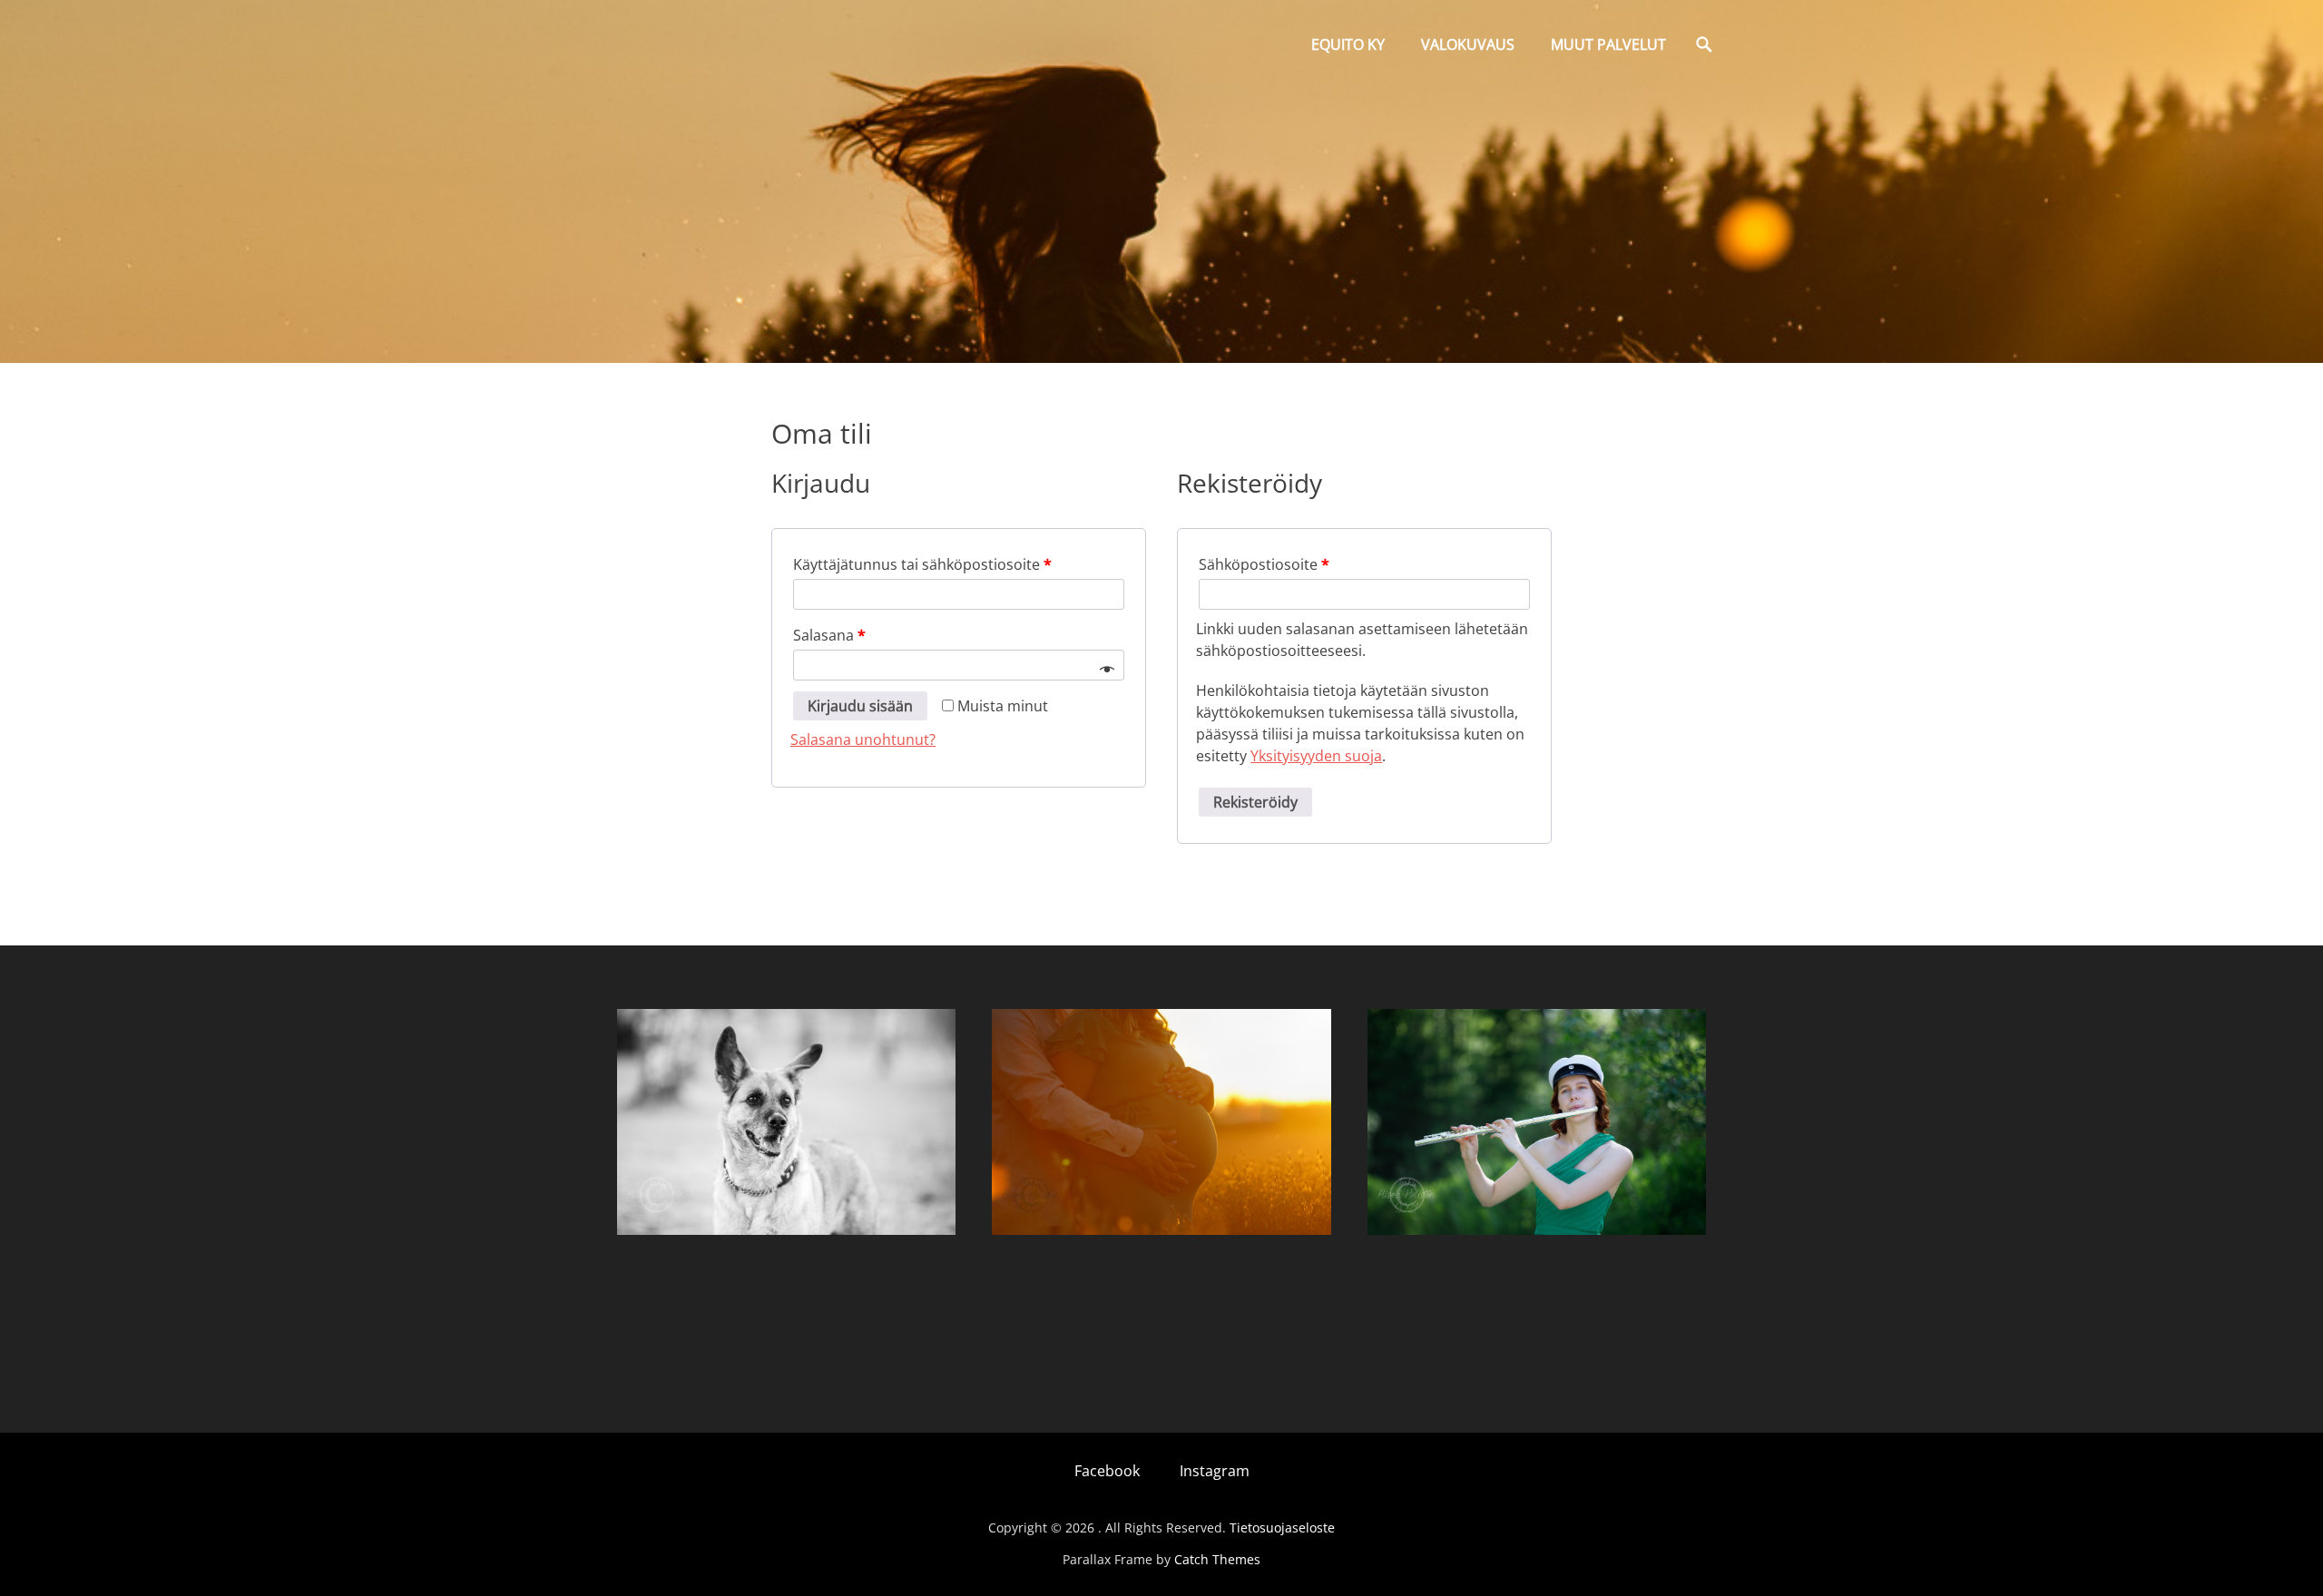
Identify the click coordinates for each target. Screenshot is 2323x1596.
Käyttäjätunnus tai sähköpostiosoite (922, 564)
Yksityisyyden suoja (1316, 756)
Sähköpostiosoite (1264, 564)
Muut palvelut (1608, 44)
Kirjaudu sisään (860, 706)
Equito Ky (1348, 44)
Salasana (829, 635)
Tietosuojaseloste (1282, 1527)
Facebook (1107, 1471)
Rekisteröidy (1255, 802)
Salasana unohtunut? (863, 739)
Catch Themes (1217, 1559)
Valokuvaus (1468, 44)
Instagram (1215, 1471)
